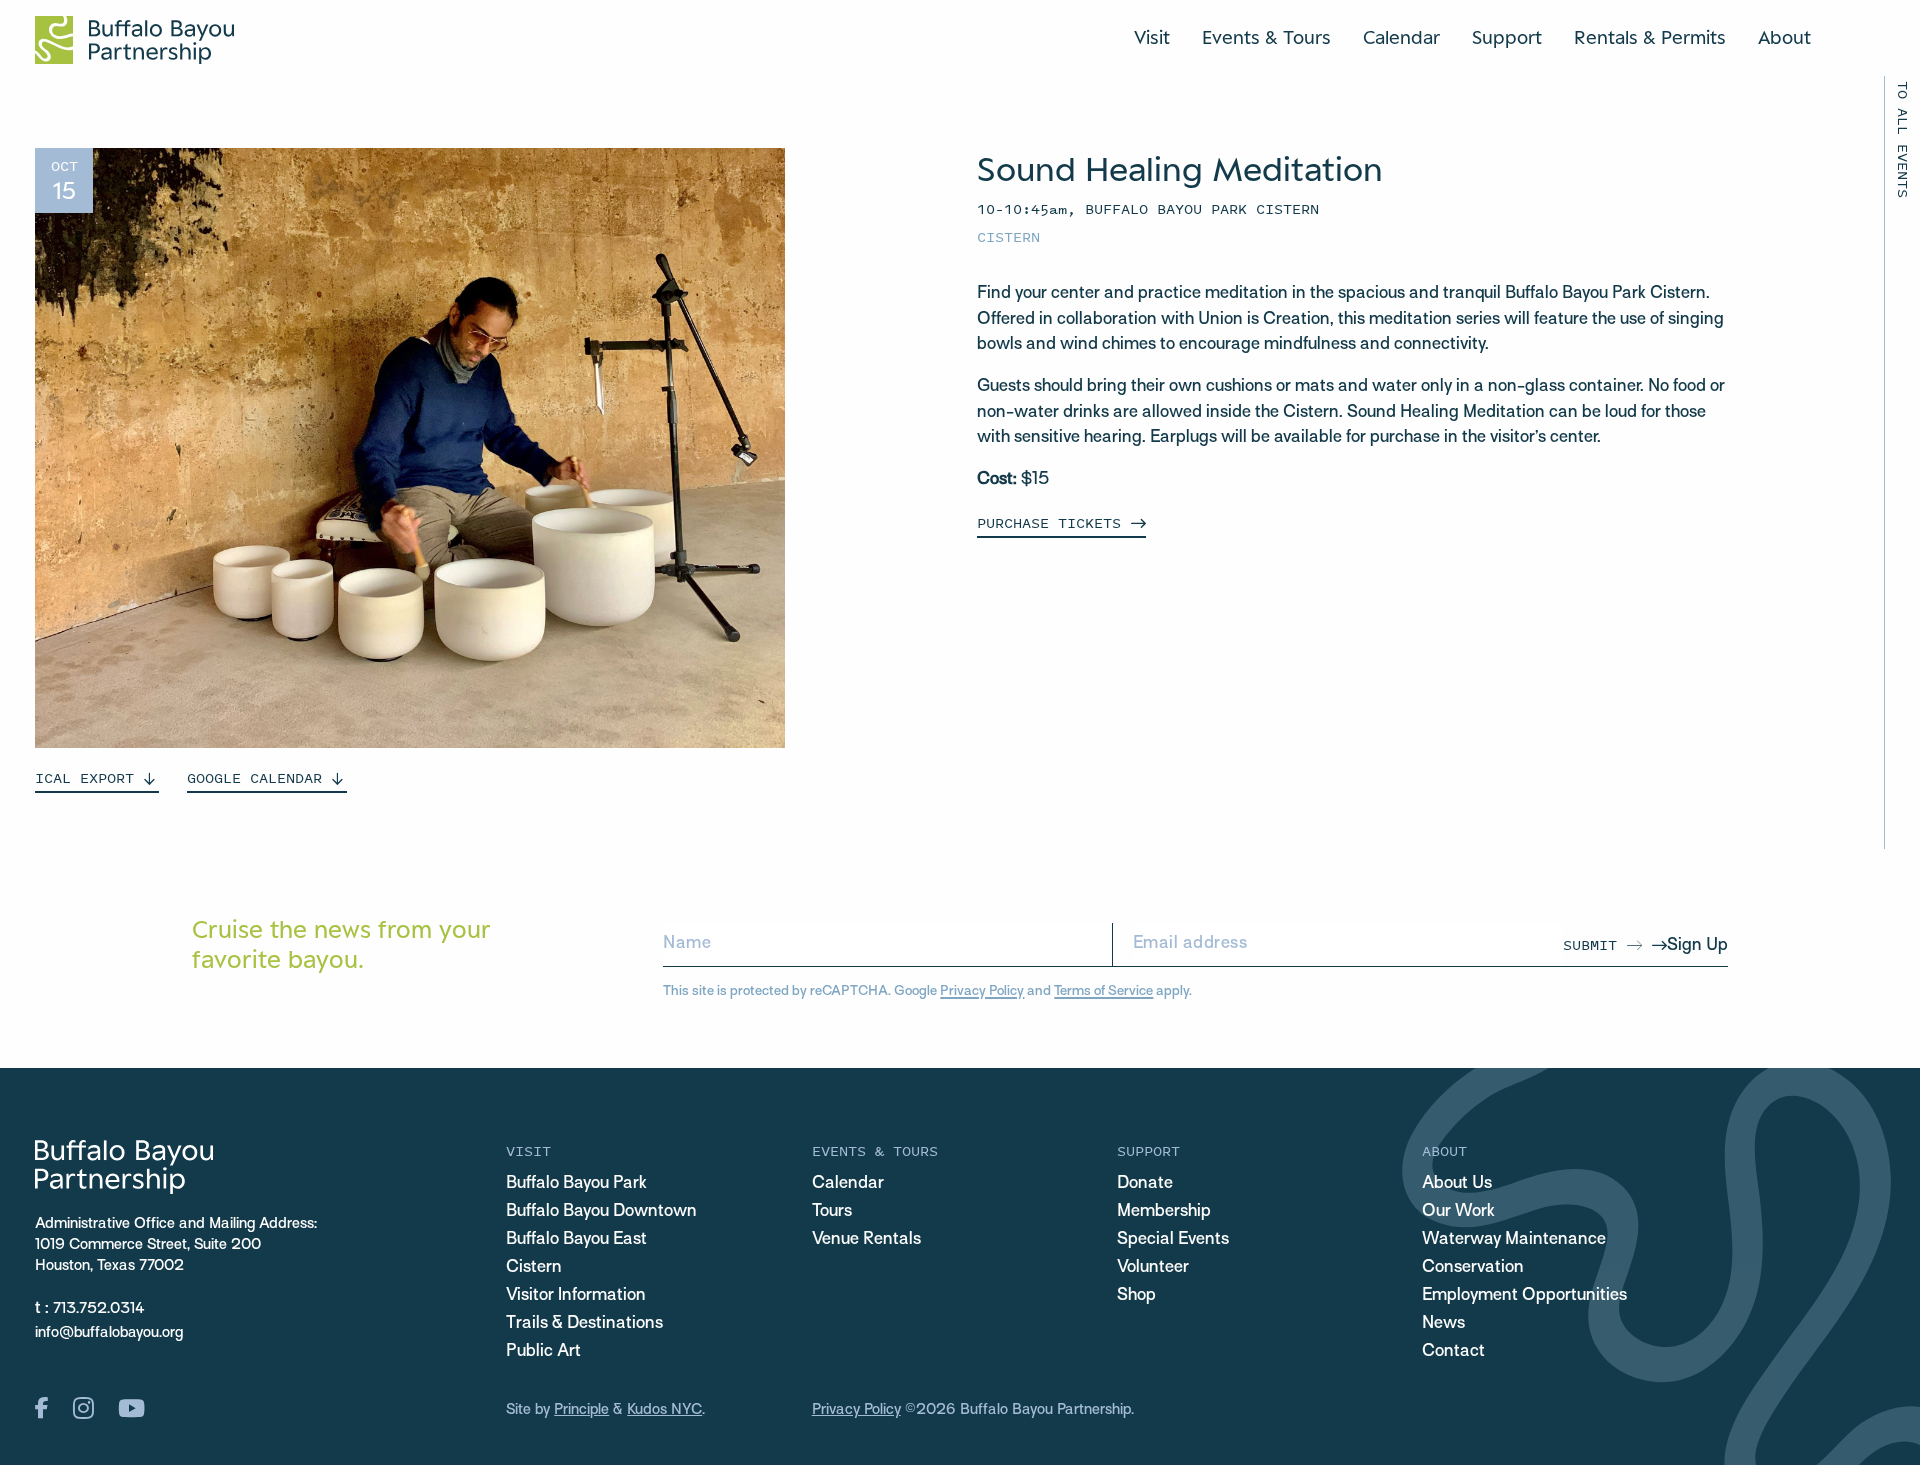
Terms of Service (1103, 991)
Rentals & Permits (1650, 37)
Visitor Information (576, 1296)
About (1784, 37)
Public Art (543, 1352)
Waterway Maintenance (1514, 1240)
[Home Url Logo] (134, 40)
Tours (832, 1212)
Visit (1152, 37)
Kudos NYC (664, 1410)
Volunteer (1153, 1268)
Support (1507, 37)
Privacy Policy (982, 991)
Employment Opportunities (1524, 1296)
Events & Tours (1266, 37)
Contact (1453, 1352)
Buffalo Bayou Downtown (601, 1212)
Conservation (1473, 1268)
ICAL (84, 777)
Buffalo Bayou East (576, 1240)
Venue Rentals (866, 1240)
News (1443, 1324)
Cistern (1008, 236)
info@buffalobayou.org (109, 1333)
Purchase (1049, 522)
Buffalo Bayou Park (576, 1184)
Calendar (1401, 37)
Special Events (1173, 1240)
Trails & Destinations (584, 1324)
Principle (581, 1410)
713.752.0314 (99, 1309)
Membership (1164, 1212)
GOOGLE (254, 777)
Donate (1145, 1184)
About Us (1457, 1184)
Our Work (1458, 1212)
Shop (1136, 1296)
